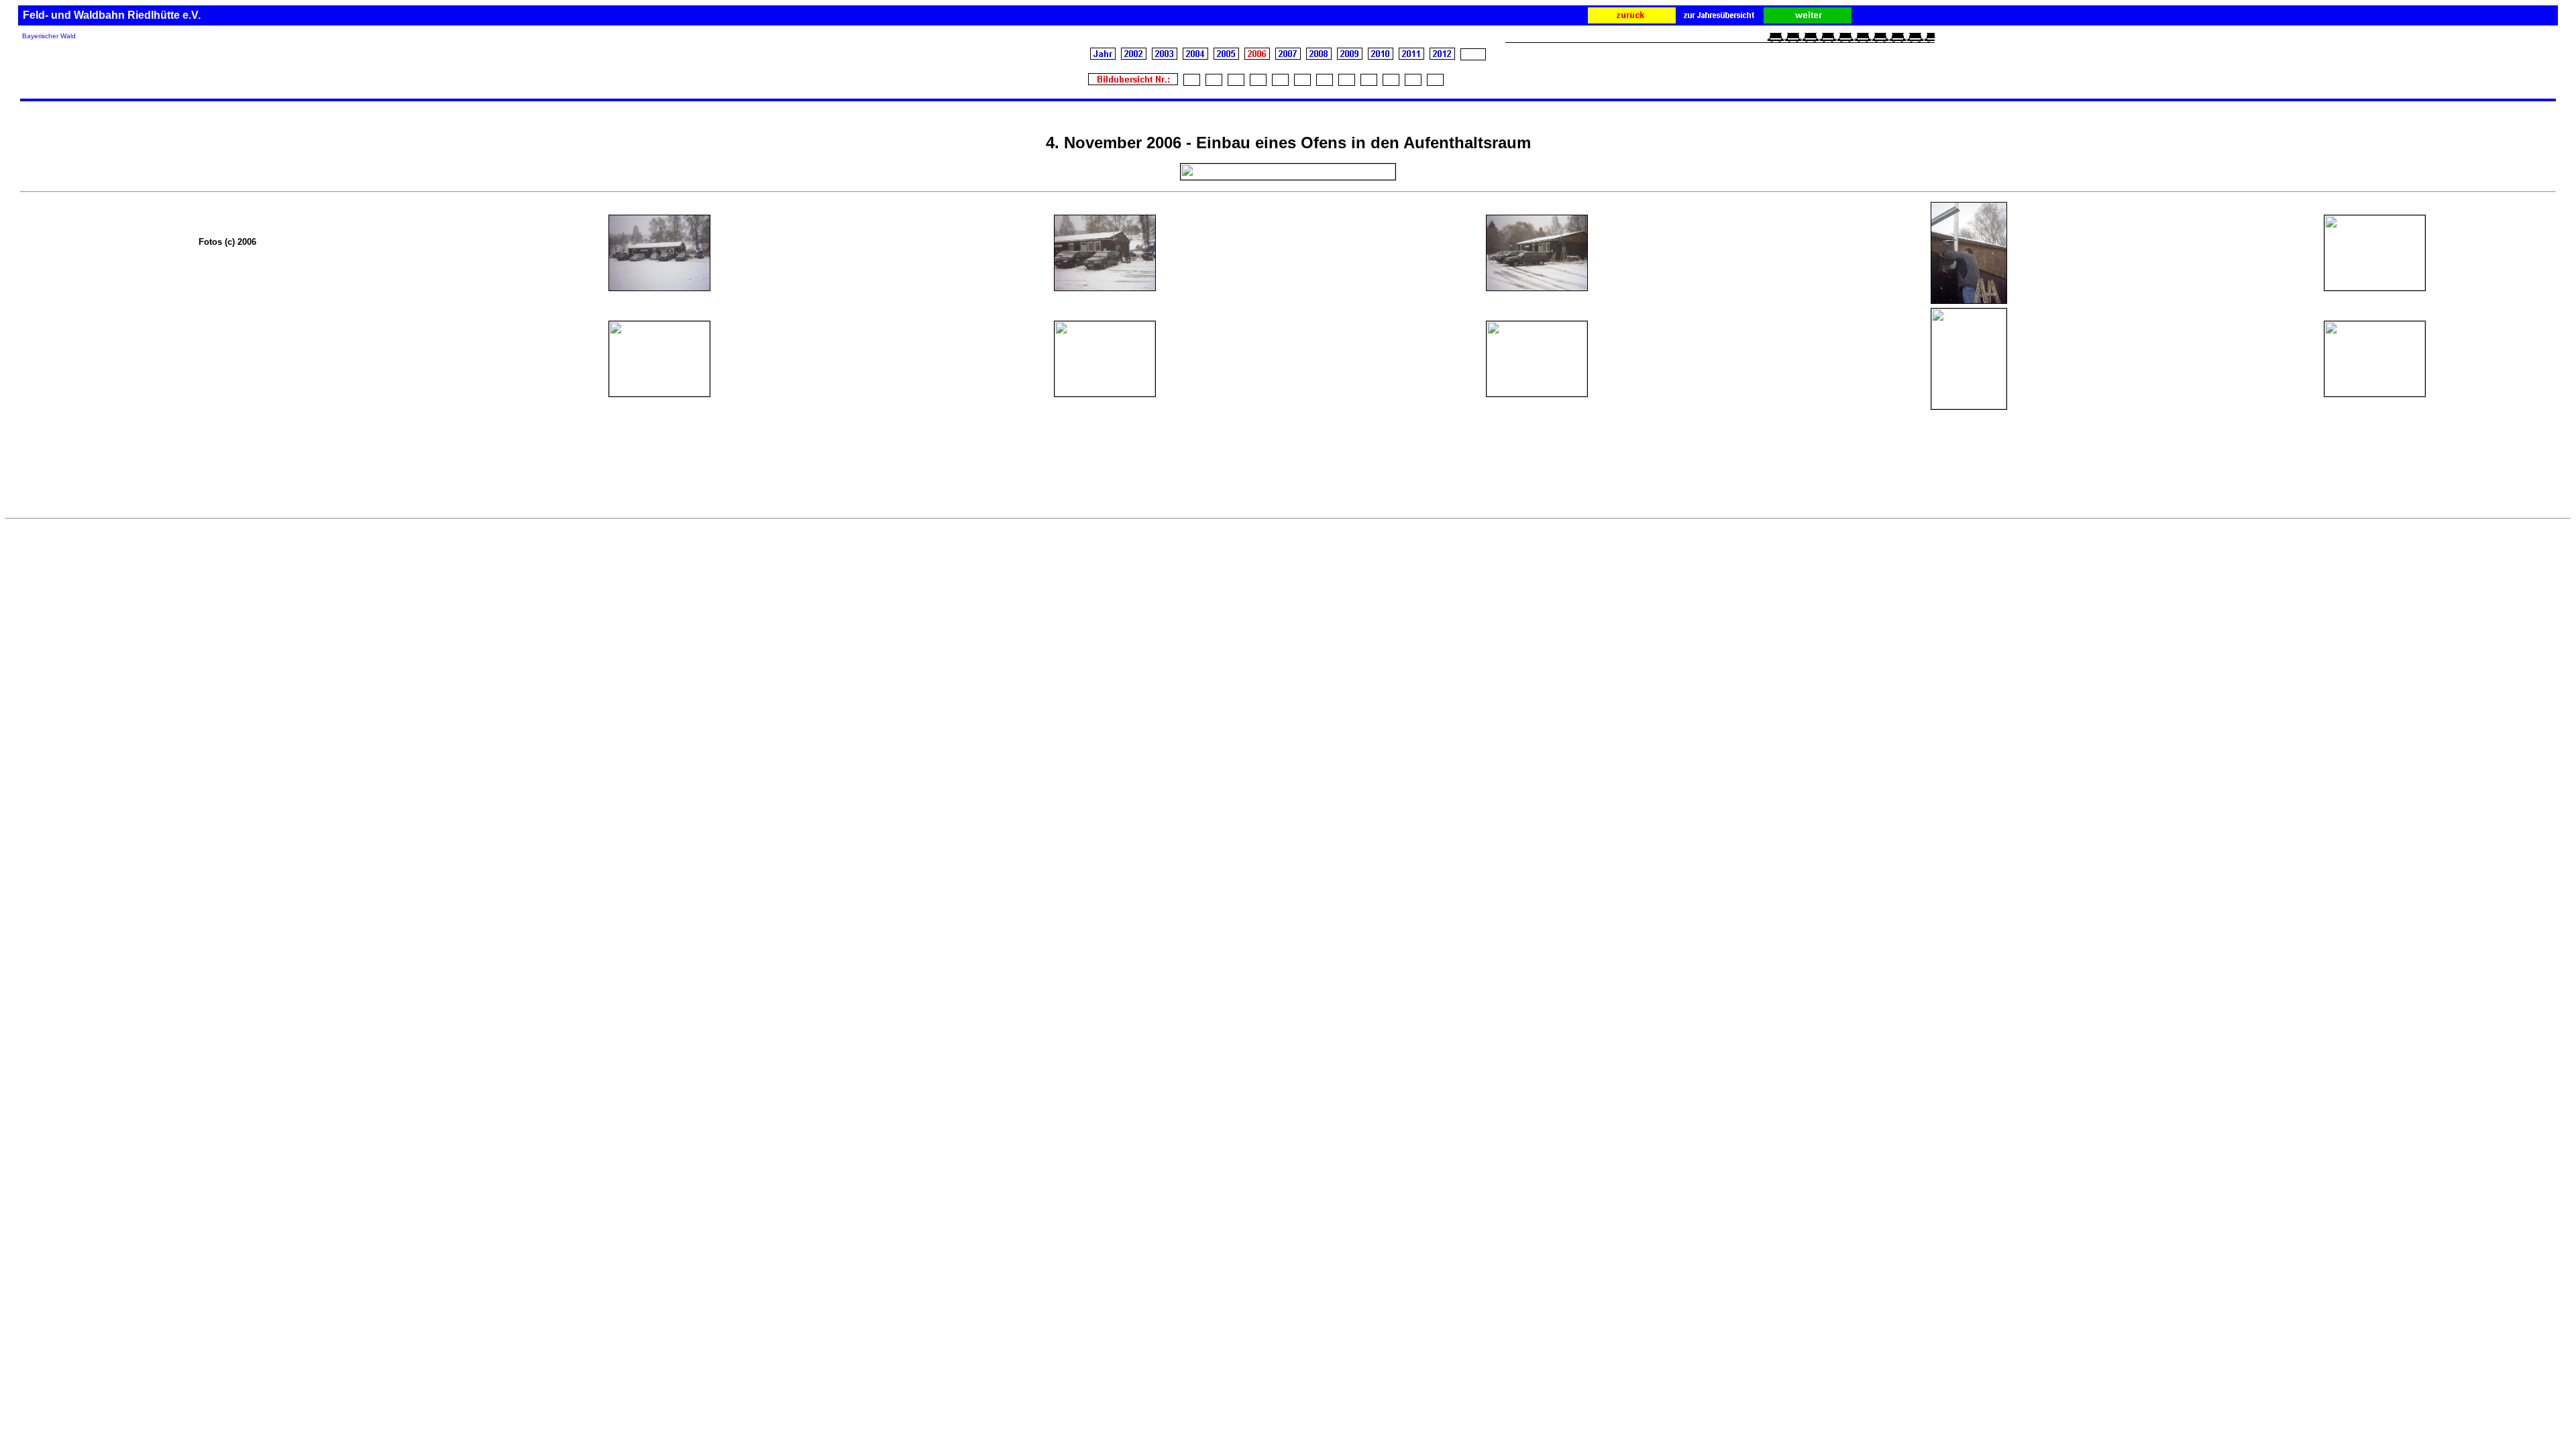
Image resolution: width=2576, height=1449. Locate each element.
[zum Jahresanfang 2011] (1411, 57)
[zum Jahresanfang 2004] (1195, 57)
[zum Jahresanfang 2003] (1165, 57)
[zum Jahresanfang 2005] (1226, 56)
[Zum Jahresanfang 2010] (1381, 57)
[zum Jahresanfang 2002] (1134, 57)
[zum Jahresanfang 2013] (1473, 56)
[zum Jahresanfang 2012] (1442, 56)
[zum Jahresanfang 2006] (1257, 56)
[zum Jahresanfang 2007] (1288, 56)
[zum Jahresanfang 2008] (1319, 56)
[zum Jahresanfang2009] (1350, 56)
